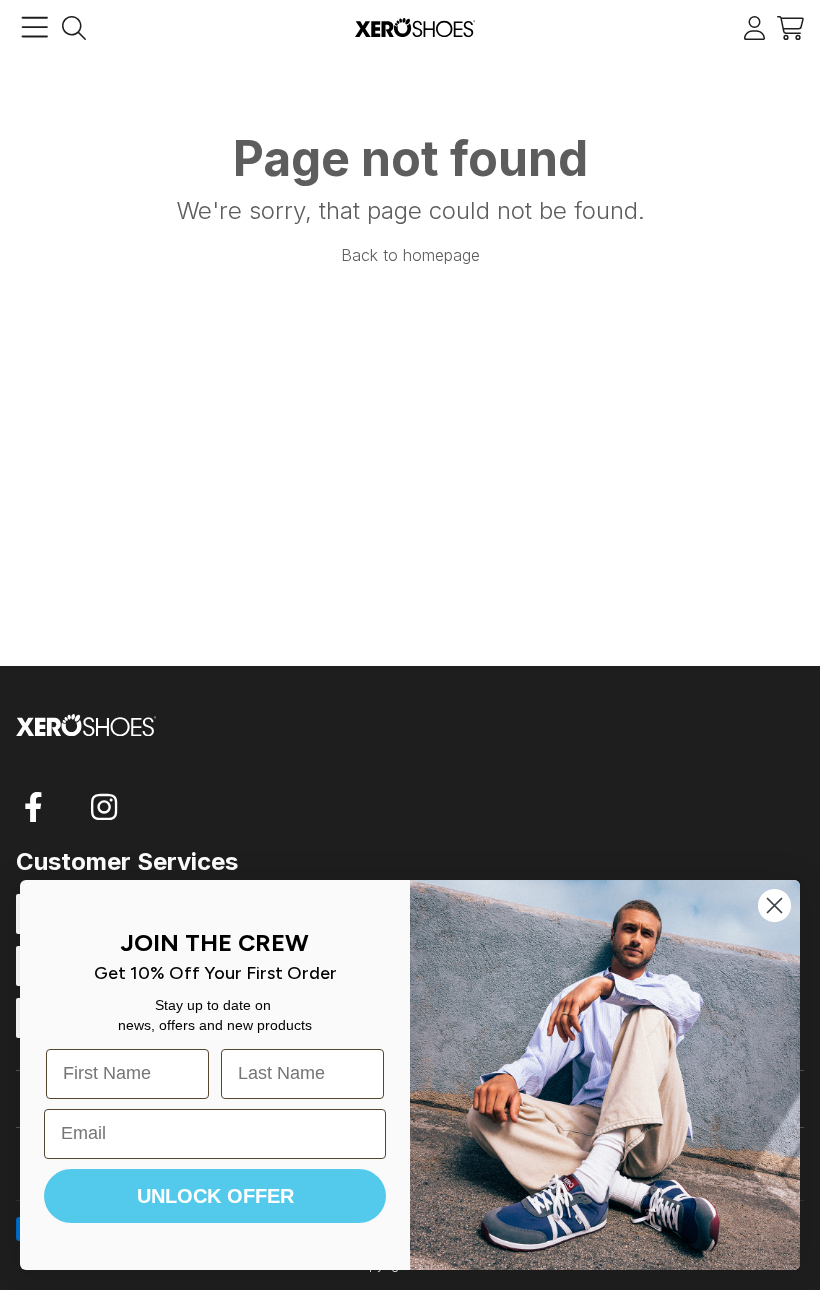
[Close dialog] (774, 905)
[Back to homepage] (415, 27)
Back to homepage (410, 255)
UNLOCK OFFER (215, 1196)
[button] (790, 27)
